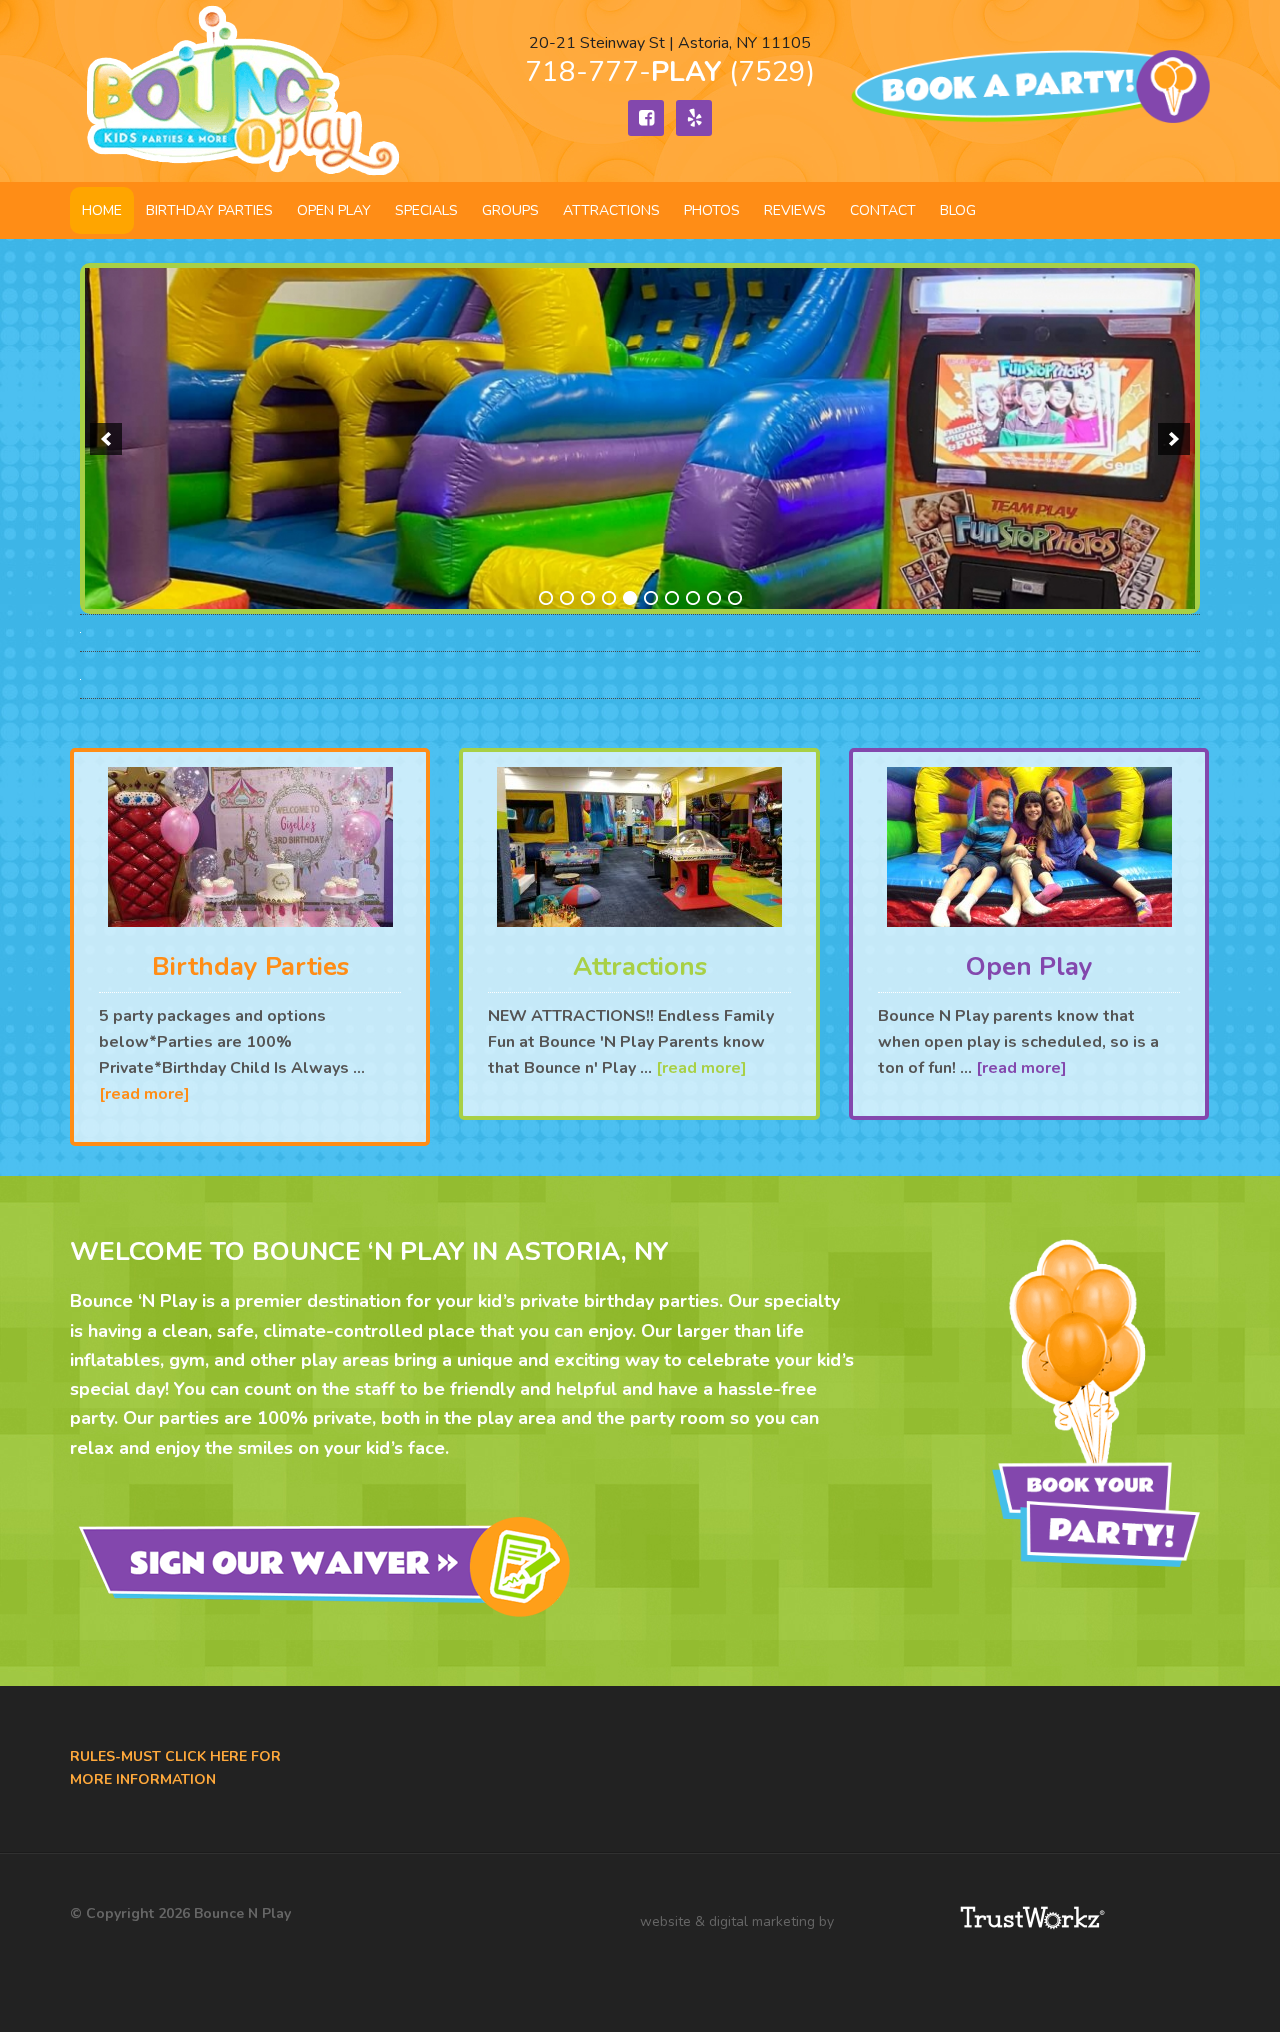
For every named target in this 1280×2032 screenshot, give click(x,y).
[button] (106, 439)
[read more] (144, 1094)
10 (735, 598)
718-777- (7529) (670, 72)
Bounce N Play (240, 91)
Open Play (1029, 966)
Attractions (640, 966)
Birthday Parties (250, 966)
